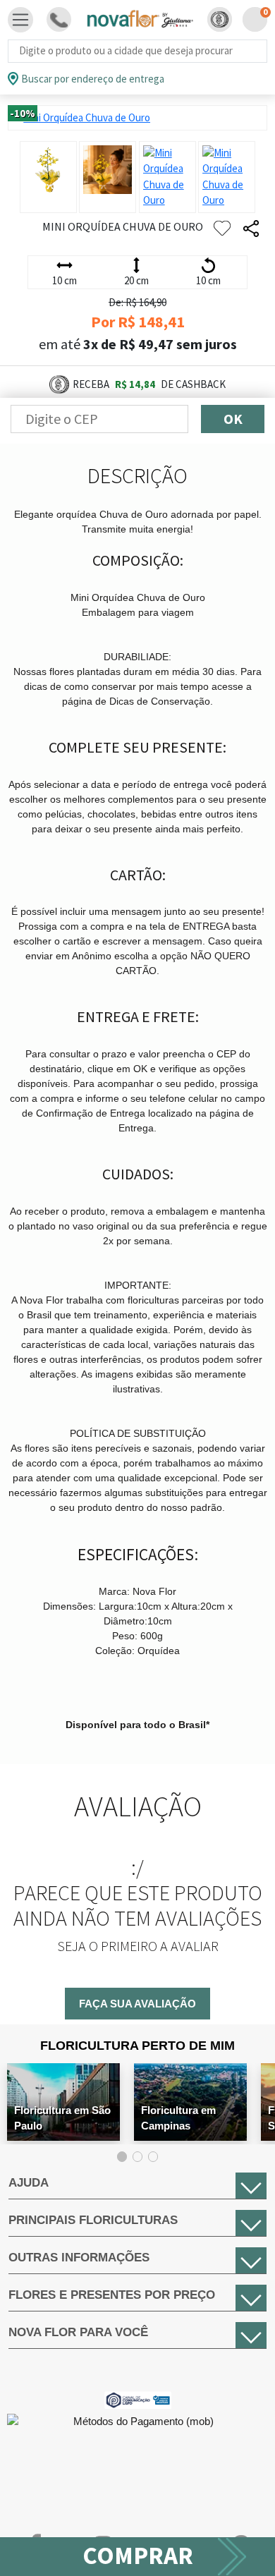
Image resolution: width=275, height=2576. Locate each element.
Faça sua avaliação (137, 2004)
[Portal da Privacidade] (138, 2399)
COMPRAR (138, 2556)
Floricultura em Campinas (178, 2118)
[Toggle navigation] (20, 20)
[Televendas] (59, 19)
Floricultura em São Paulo (62, 2118)
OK (233, 419)
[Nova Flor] (139, 19)
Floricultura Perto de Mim (137, 2046)
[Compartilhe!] (251, 229)
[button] (220, 19)
